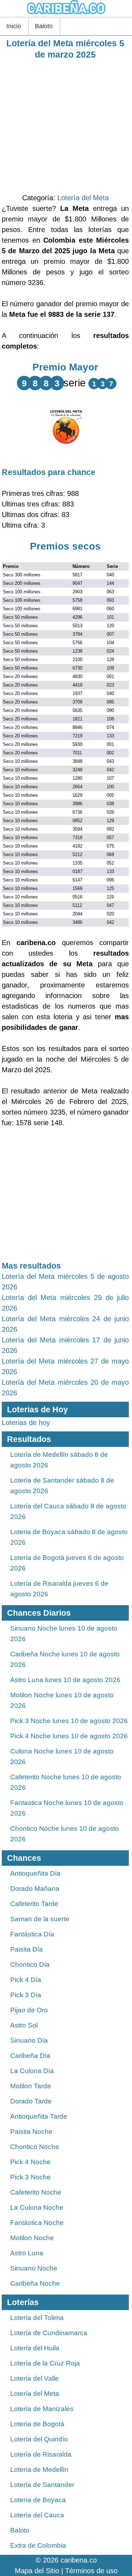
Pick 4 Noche (30, 2162)
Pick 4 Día (26, 1980)
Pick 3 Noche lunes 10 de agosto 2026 (69, 1721)
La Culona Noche (37, 2207)
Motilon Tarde (31, 2086)
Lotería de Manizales (42, 2409)
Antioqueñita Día (35, 1873)
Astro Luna (27, 2253)
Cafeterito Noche (36, 2192)
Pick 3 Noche (30, 2177)
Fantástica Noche (37, 2223)
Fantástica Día (32, 1934)
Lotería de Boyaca (38, 2500)
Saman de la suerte (40, 1919)
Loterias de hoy (26, 1423)
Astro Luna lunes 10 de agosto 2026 (65, 1680)
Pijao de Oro (29, 2010)
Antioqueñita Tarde (39, 2116)
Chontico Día (30, 1964)
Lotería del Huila (35, 2348)
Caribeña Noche (35, 2283)
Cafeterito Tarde (34, 1904)
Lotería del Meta (83, 198)
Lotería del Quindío (39, 2439)
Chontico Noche (35, 2147)
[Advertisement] (66, 126)
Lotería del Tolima (37, 2318)
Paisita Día (27, 1949)
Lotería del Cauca (37, 2515)
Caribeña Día (30, 2056)
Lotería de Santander (42, 2485)
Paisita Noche (31, 2132)
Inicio (14, 26)
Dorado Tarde (31, 2101)
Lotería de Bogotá (37, 2424)
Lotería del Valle (34, 2378)
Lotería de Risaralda (41, 2454)
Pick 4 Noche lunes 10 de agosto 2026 (69, 1736)
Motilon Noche (32, 2238)
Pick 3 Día (26, 1995)
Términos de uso (91, 2571)
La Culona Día (32, 2071)
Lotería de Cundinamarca (49, 2333)
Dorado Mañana (35, 1889)
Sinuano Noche (34, 2268)
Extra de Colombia (38, 2545)
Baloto (44, 26)
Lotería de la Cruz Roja (45, 2363)
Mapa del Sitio (37, 2571)
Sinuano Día (29, 2040)
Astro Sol (24, 2025)
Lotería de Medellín (39, 2470)
